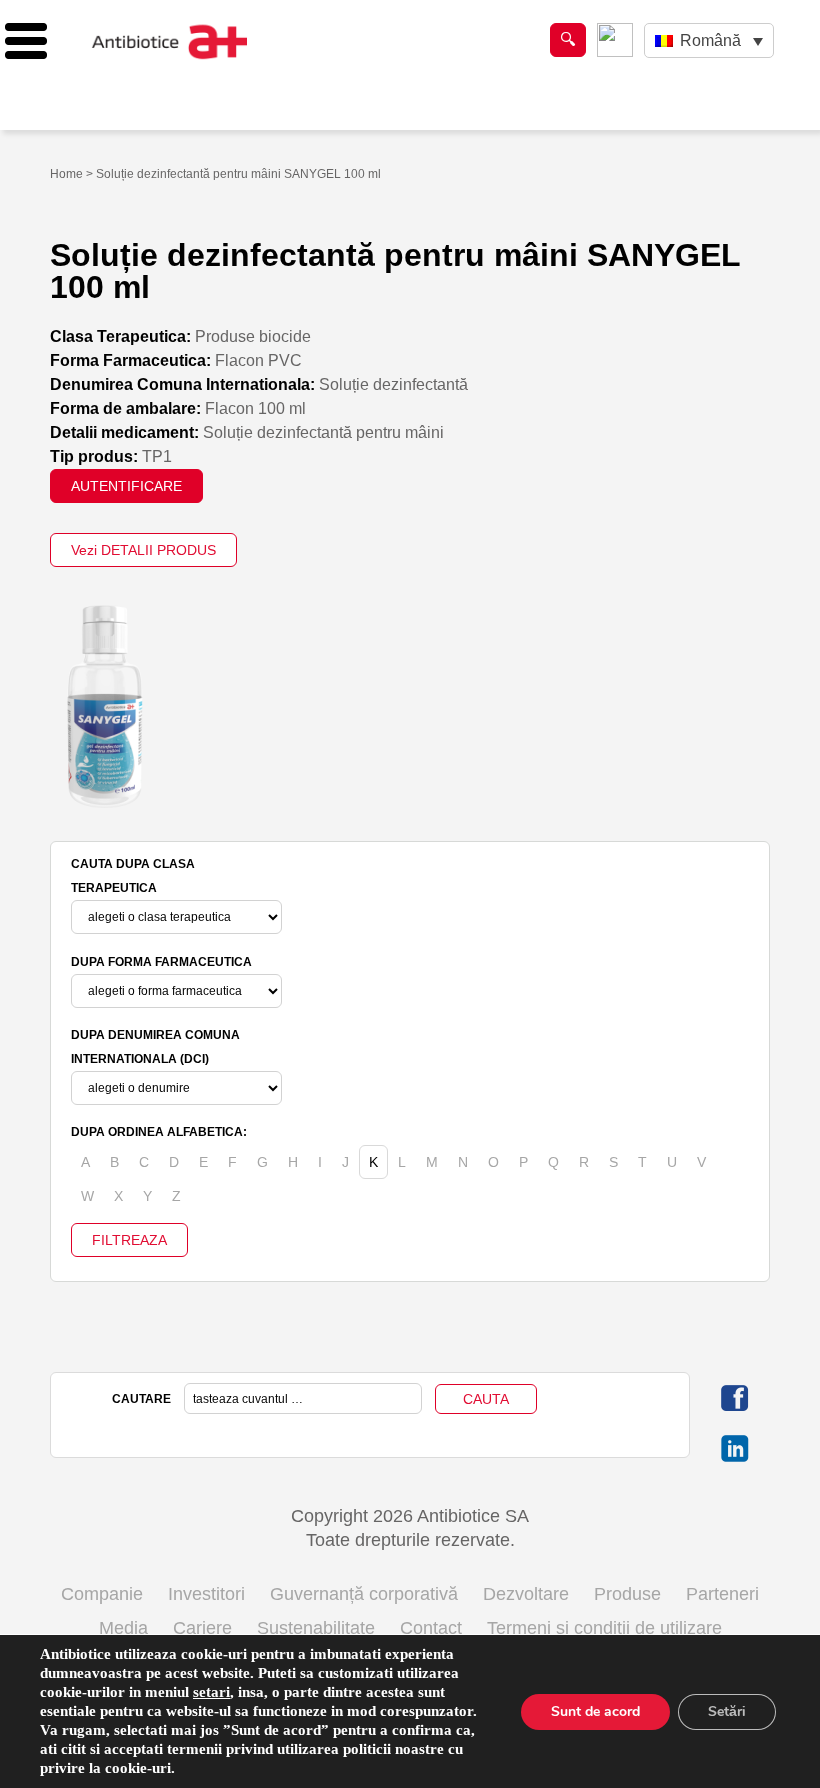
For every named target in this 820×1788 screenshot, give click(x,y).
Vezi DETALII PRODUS (143, 550)
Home (66, 174)
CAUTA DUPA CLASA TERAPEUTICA (133, 876)
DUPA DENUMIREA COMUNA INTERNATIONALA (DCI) (155, 1047)
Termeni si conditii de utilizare (604, 1628)
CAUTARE (141, 1399)
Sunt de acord (595, 1711)
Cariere (202, 1628)
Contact (431, 1628)
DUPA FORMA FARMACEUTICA (161, 962)
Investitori (206, 1594)
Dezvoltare (526, 1594)
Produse (627, 1594)
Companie (102, 1594)
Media (123, 1628)
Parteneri (722, 1594)
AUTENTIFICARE (126, 486)
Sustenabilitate (316, 1628)
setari (211, 1692)
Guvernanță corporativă (364, 1594)
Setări (727, 1711)
